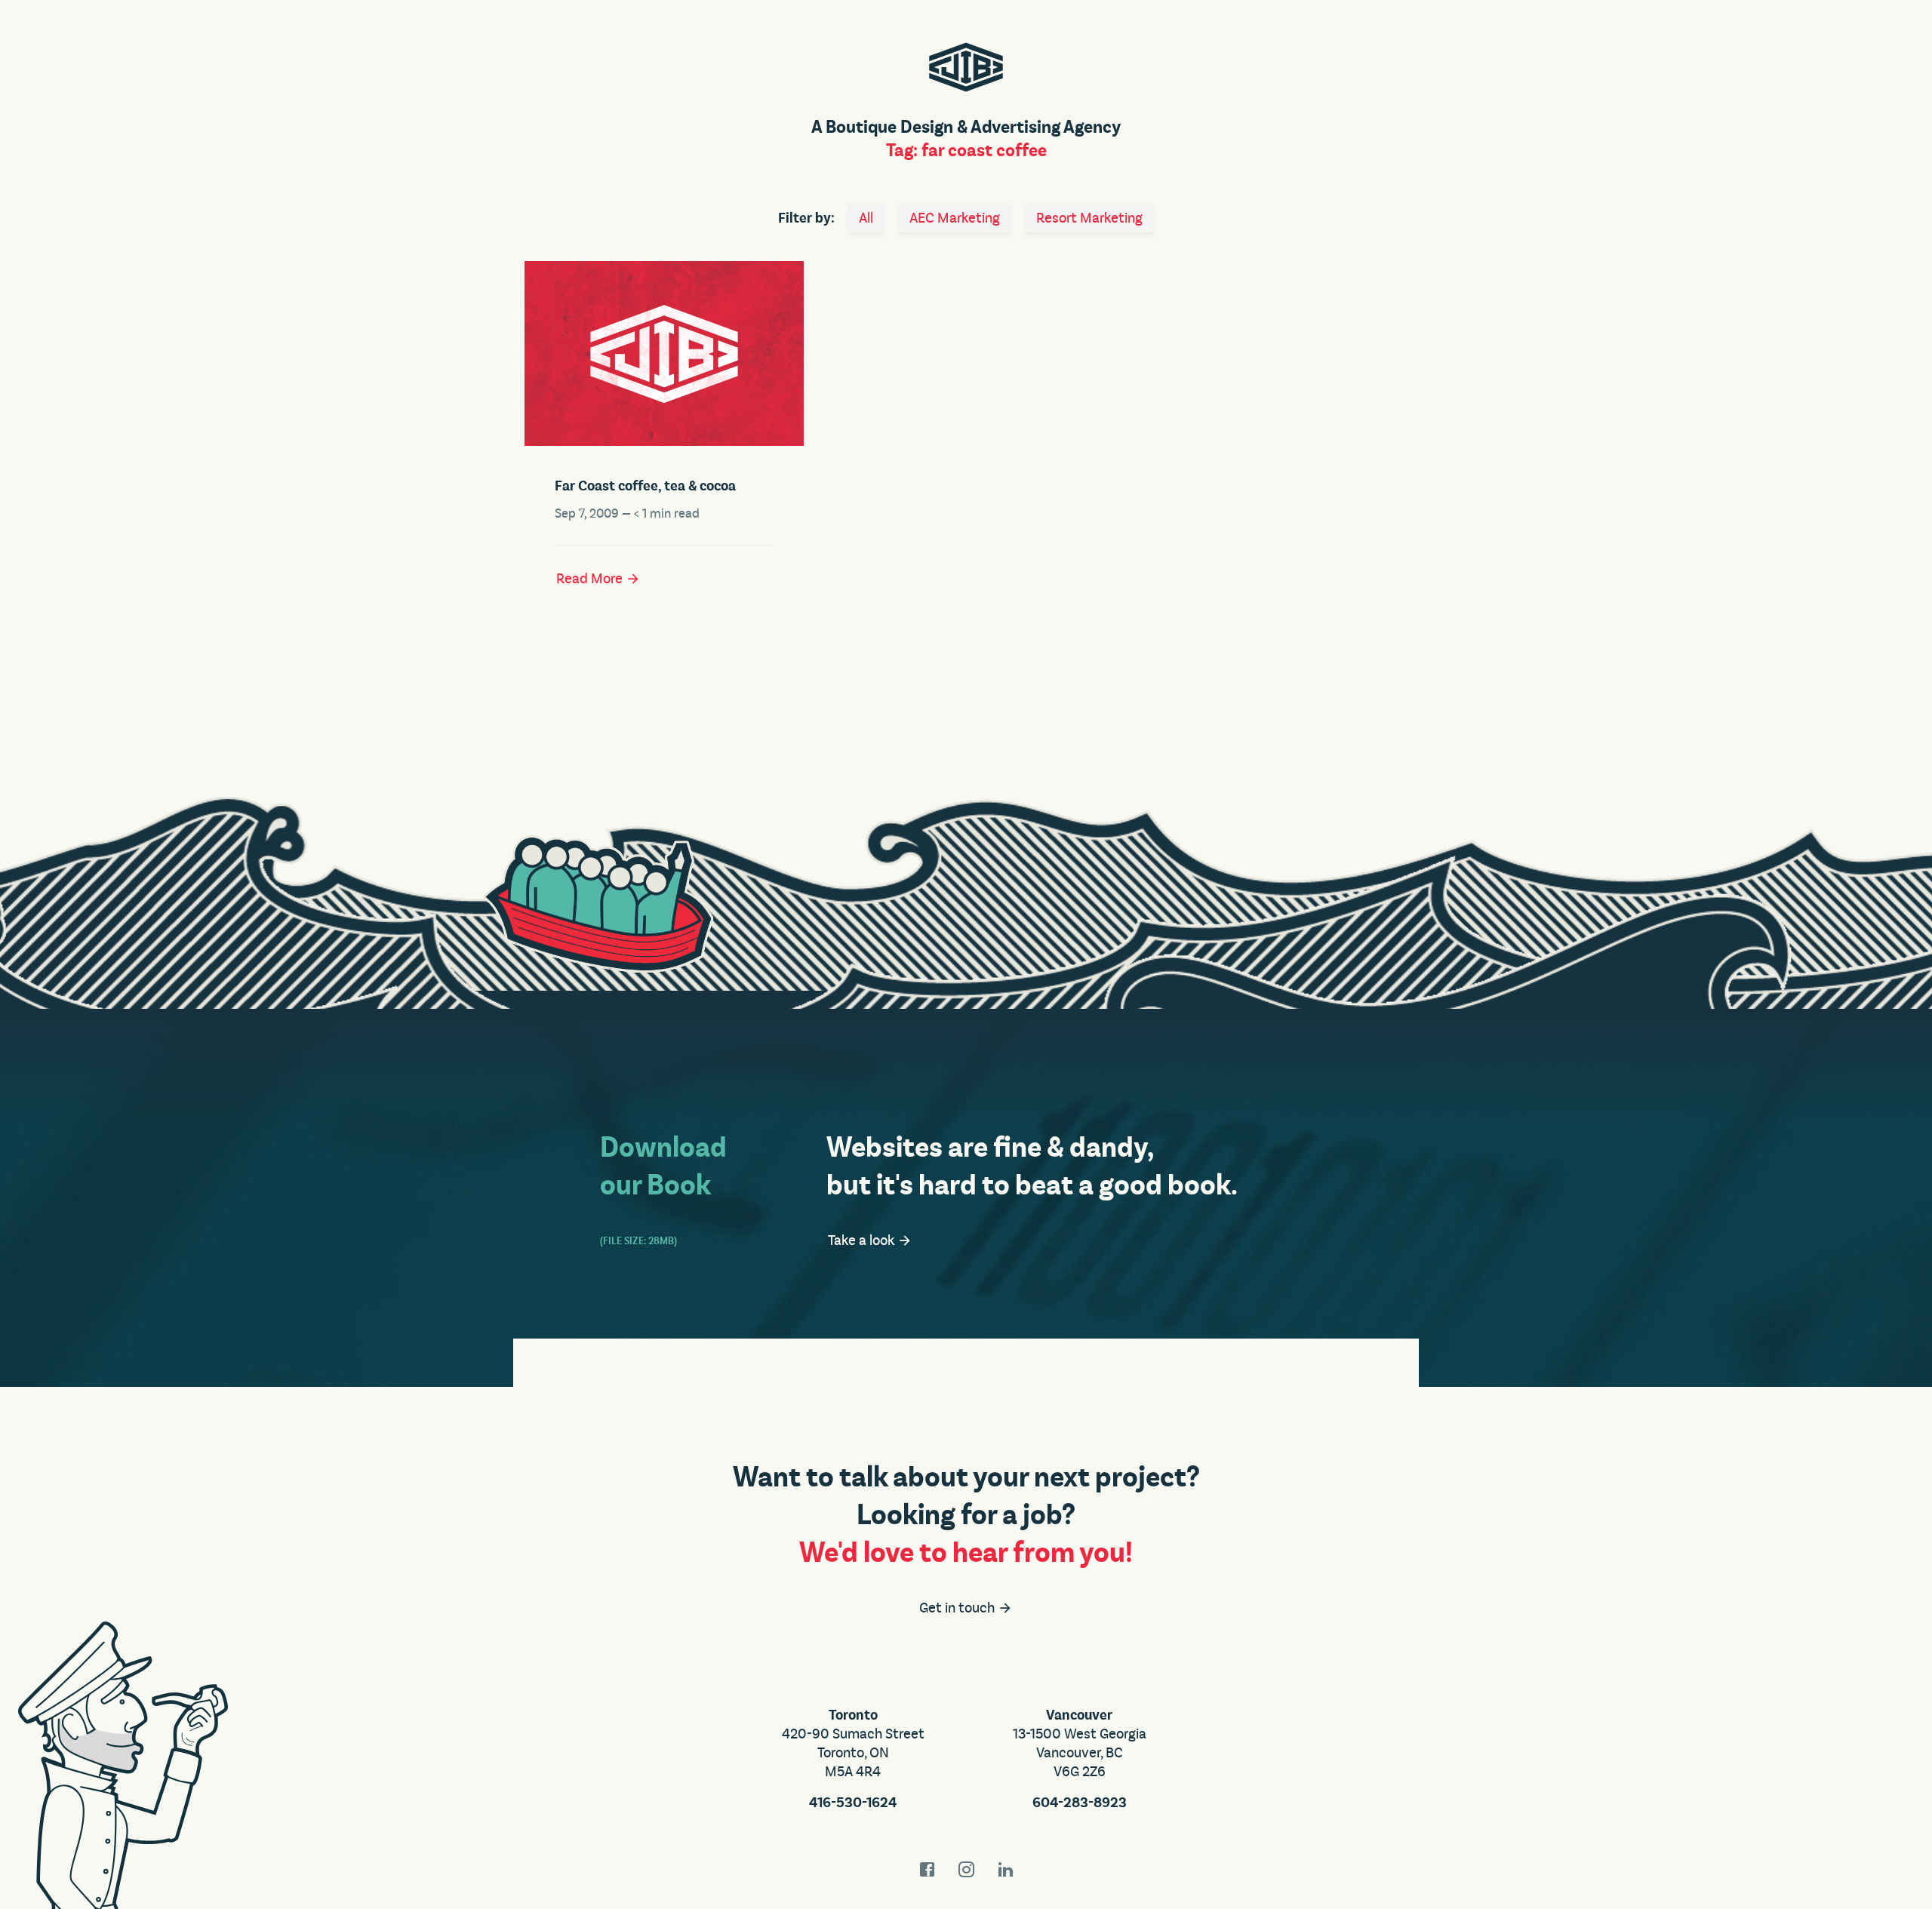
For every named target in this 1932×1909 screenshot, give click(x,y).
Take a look (863, 1240)
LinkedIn (1005, 1869)
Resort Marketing (1089, 218)
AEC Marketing (955, 218)
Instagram (966, 1869)
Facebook (927, 1869)
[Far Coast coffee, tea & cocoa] (664, 354)
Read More (591, 579)
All (866, 218)
